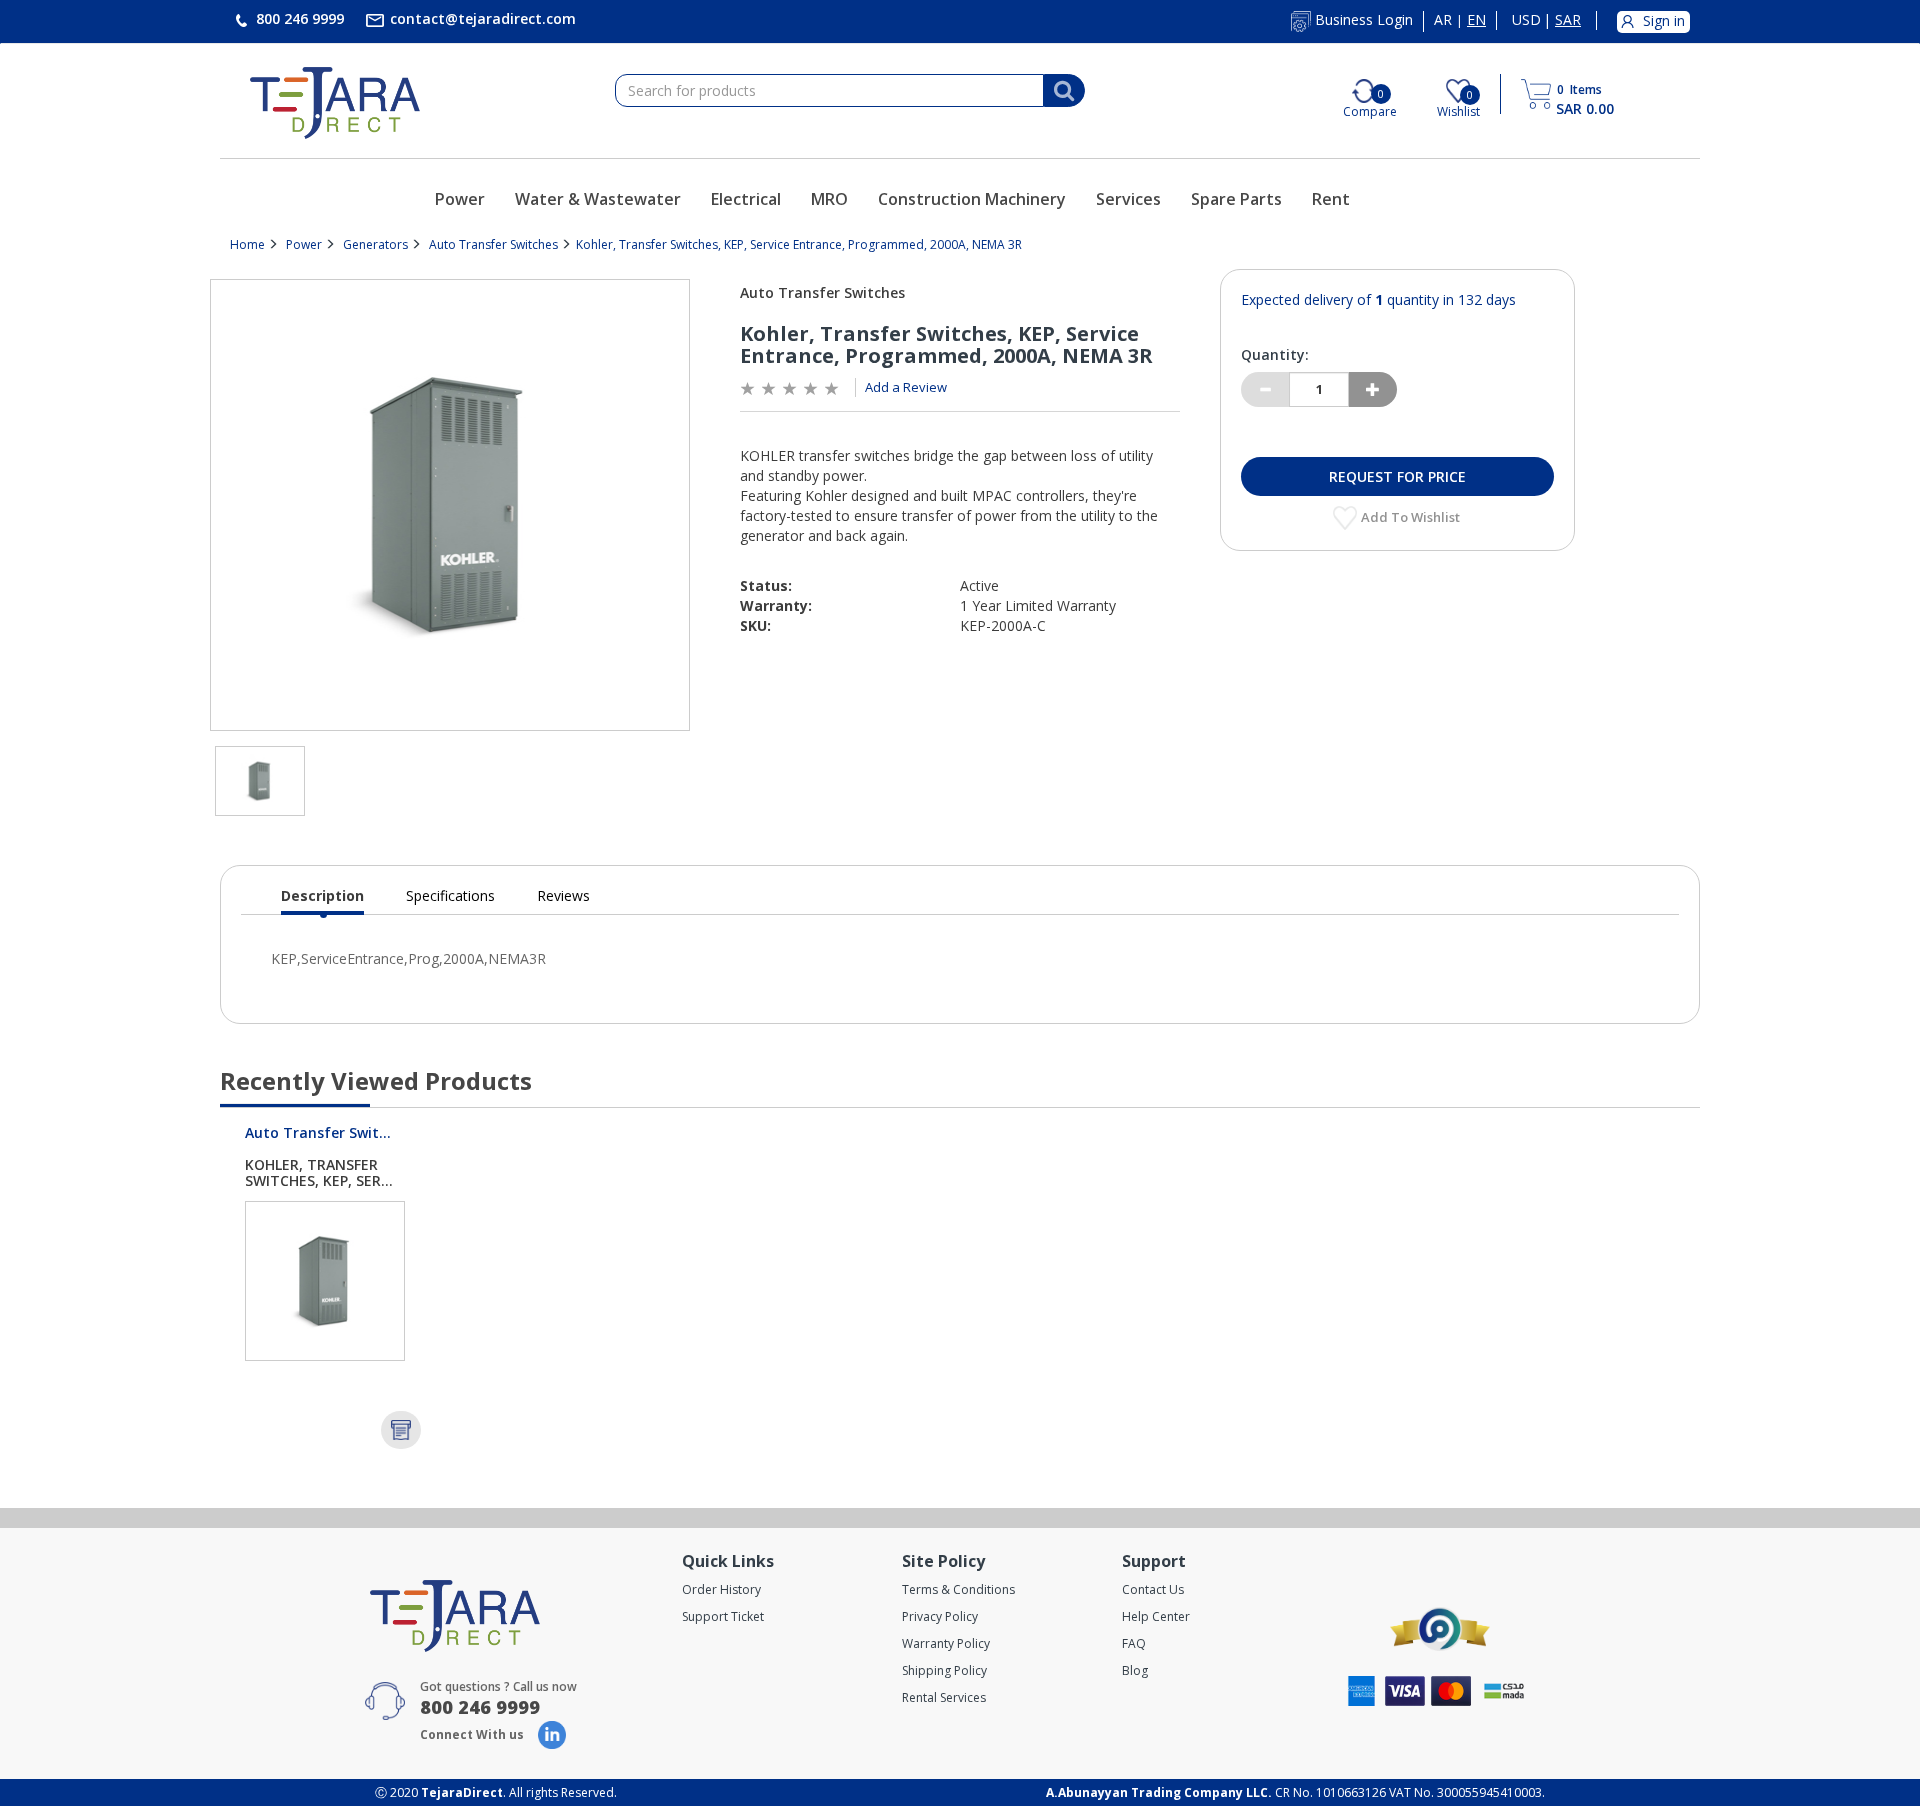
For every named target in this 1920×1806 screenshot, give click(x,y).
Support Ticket (723, 1616)
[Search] (1064, 91)
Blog (1135, 1670)
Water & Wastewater (598, 199)
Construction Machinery (972, 199)
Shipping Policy (944, 1670)
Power (460, 199)
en (1476, 20)
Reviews (563, 895)
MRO (829, 199)
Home (247, 244)
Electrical (746, 199)
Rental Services (944, 1697)
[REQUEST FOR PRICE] (401, 1430)
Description (322, 900)
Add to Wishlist (1412, 517)
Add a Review (906, 387)
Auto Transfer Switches (493, 244)
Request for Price (1397, 476)
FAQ (1134, 1643)
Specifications (450, 895)
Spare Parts (1236, 199)
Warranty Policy (946, 1643)
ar (1443, 20)
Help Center (1156, 1616)
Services (1128, 199)
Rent (1331, 199)
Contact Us (1153, 1589)
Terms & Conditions (958, 1589)
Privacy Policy (940, 1616)
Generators (375, 244)
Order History (721, 1589)
